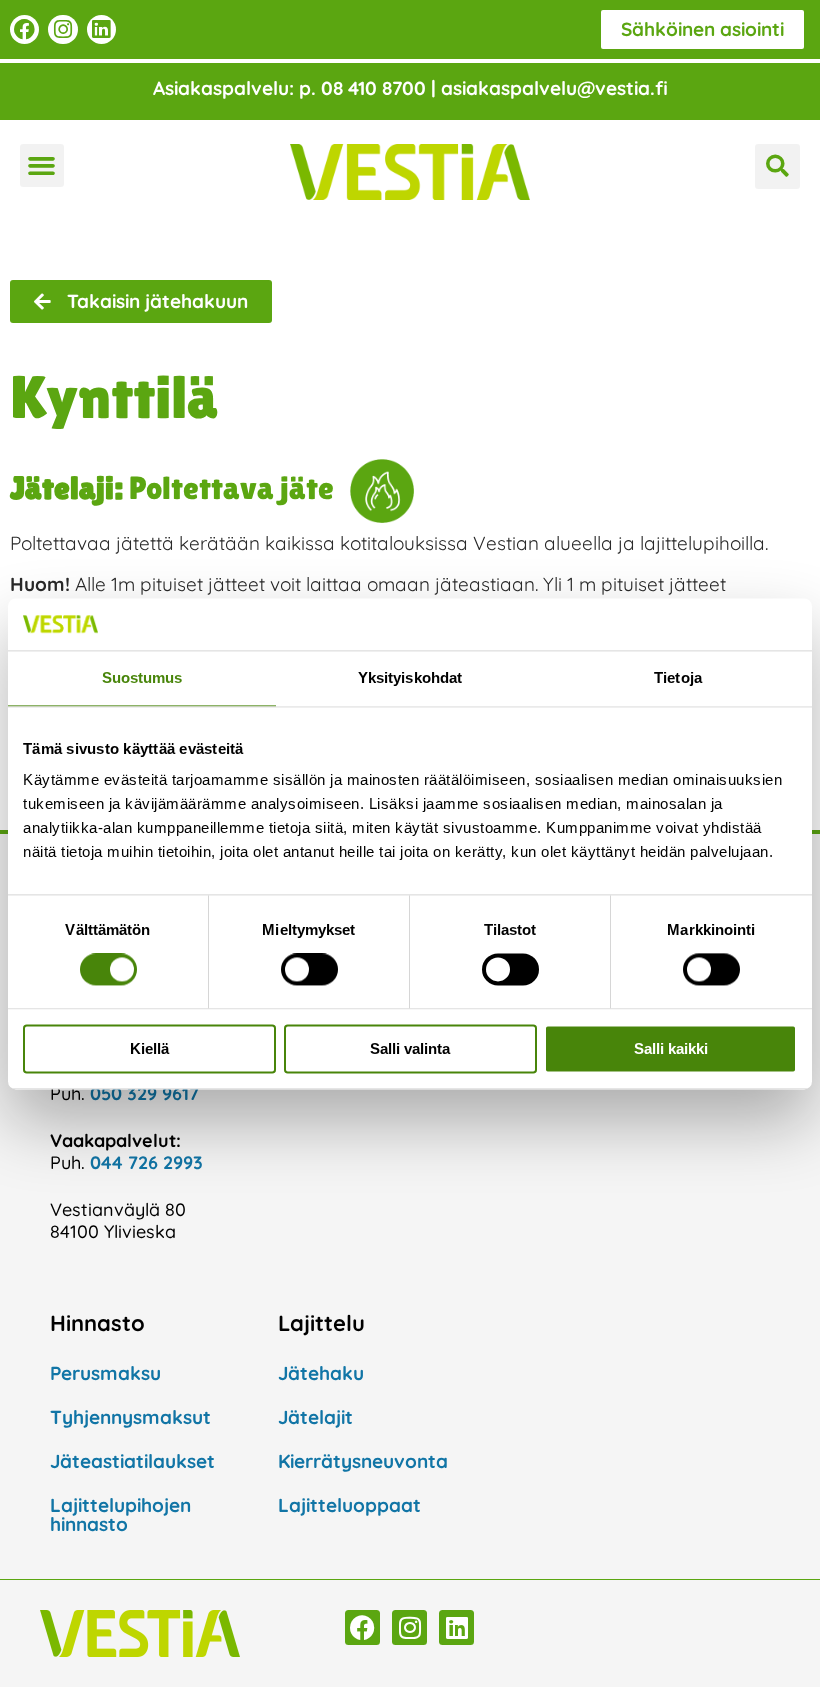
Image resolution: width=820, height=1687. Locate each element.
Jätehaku (321, 1373)
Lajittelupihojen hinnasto (120, 1514)
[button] (42, 166)
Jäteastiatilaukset (132, 1461)
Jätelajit (315, 1417)
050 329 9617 (144, 1093)
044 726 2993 (146, 1162)
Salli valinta (410, 1048)
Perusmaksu (105, 1373)
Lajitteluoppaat (349, 1505)
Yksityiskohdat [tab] (410, 677)
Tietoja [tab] (678, 677)
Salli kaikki (671, 1048)
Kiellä (149, 1048)
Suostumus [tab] (142, 677)
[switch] (309, 970)
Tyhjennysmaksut (130, 1417)
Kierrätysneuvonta (363, 1461)
